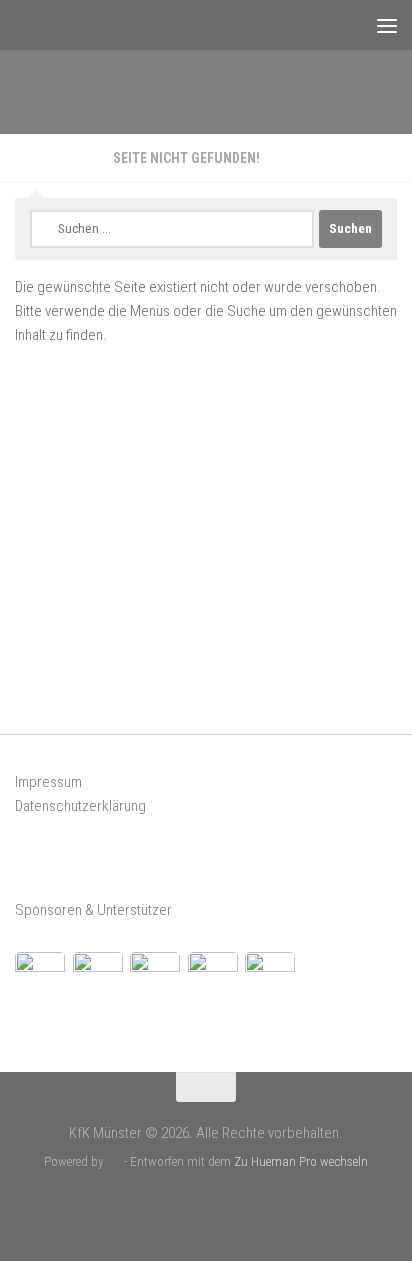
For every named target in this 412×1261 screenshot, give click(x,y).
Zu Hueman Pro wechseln (301, 1161)
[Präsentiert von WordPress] (113, 1161)
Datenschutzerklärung (80, 806)
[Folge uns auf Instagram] (222, 1205)
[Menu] (387, 25)
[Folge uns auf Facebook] (189, 1205)
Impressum (48, 782)
